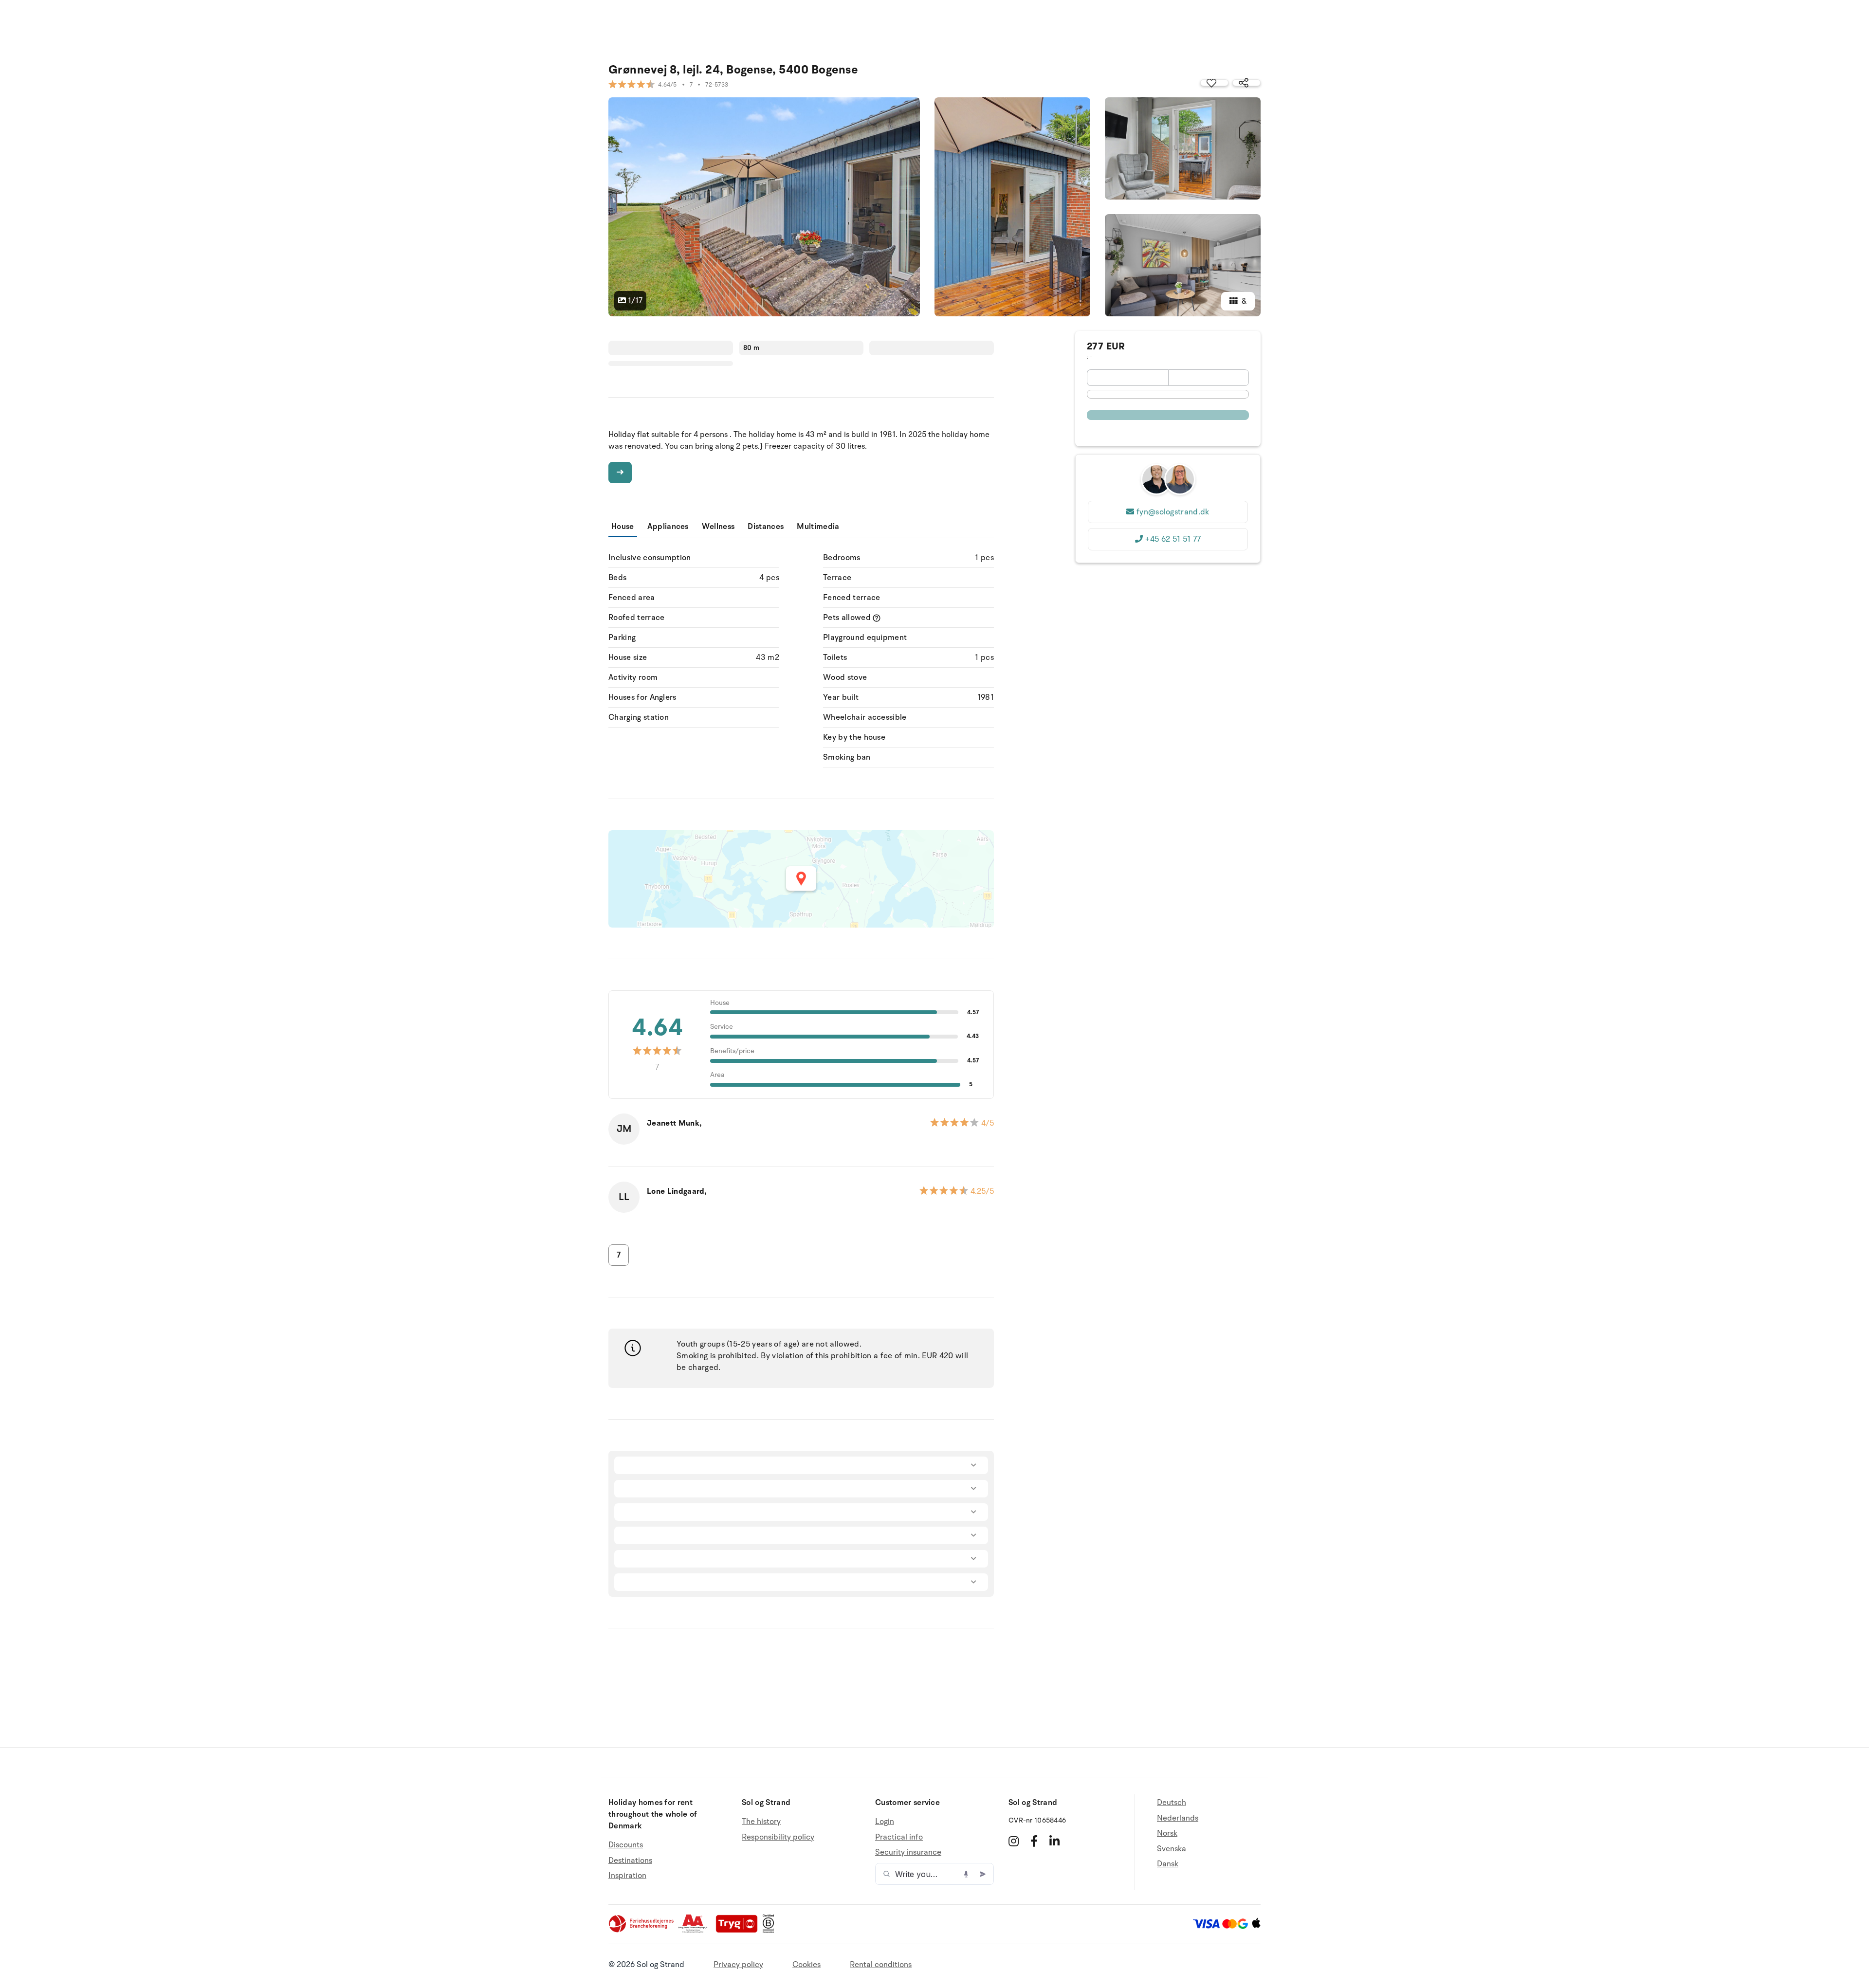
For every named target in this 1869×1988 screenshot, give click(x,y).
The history (761, 1822)
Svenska (1172, 1849)
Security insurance (908, 1852)
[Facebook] (1034, 1841)
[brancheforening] (642, 1931)
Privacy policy (738, 1965)
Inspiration (627, 1876)
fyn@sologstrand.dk (1173, 512)
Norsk (1167, 1833)
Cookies (806, 1965)
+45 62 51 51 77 (1173, 539)
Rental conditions (881, 1965)
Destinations (630, 1860)
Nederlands (1178, 1818)
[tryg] (739, 1931)
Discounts (626, 1845)
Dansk (1168, 1864)
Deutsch (1172, 1803)
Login (885, 1822)
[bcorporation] (771, 1931)
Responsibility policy (778, 1837)
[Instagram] (1014, 1841)
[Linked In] (1054, 1841)
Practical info (899, 1837)
